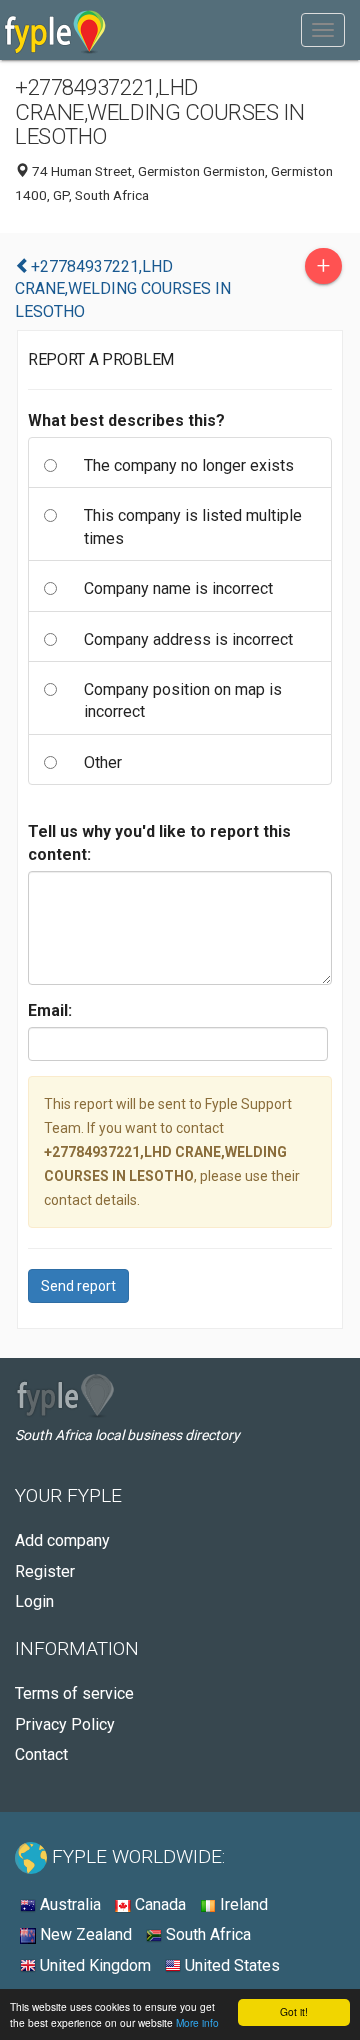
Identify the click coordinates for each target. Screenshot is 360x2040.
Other (103, 762)
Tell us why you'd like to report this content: (159, 842)
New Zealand (84, 1934)
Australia (68, 1904)
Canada (158, 1904)
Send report (78, 1286)
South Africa (206, 1934)
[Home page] (55, 30)
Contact (41, 1754)
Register (45, 1571)
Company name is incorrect (178, 588)
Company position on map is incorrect (183, 700)
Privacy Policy (65, 1724)
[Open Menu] (323, 30)
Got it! (294, 2011)
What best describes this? (126, 420)
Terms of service (74, 1693)
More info (197, 2022)
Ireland (242, 1904)
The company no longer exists (189, 465)
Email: (50, 1010)
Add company (62, 1540)
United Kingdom (93, 1965)
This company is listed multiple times (193, 526)
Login (34, 1601)
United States (230, 1965)
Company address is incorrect (188, 639)
